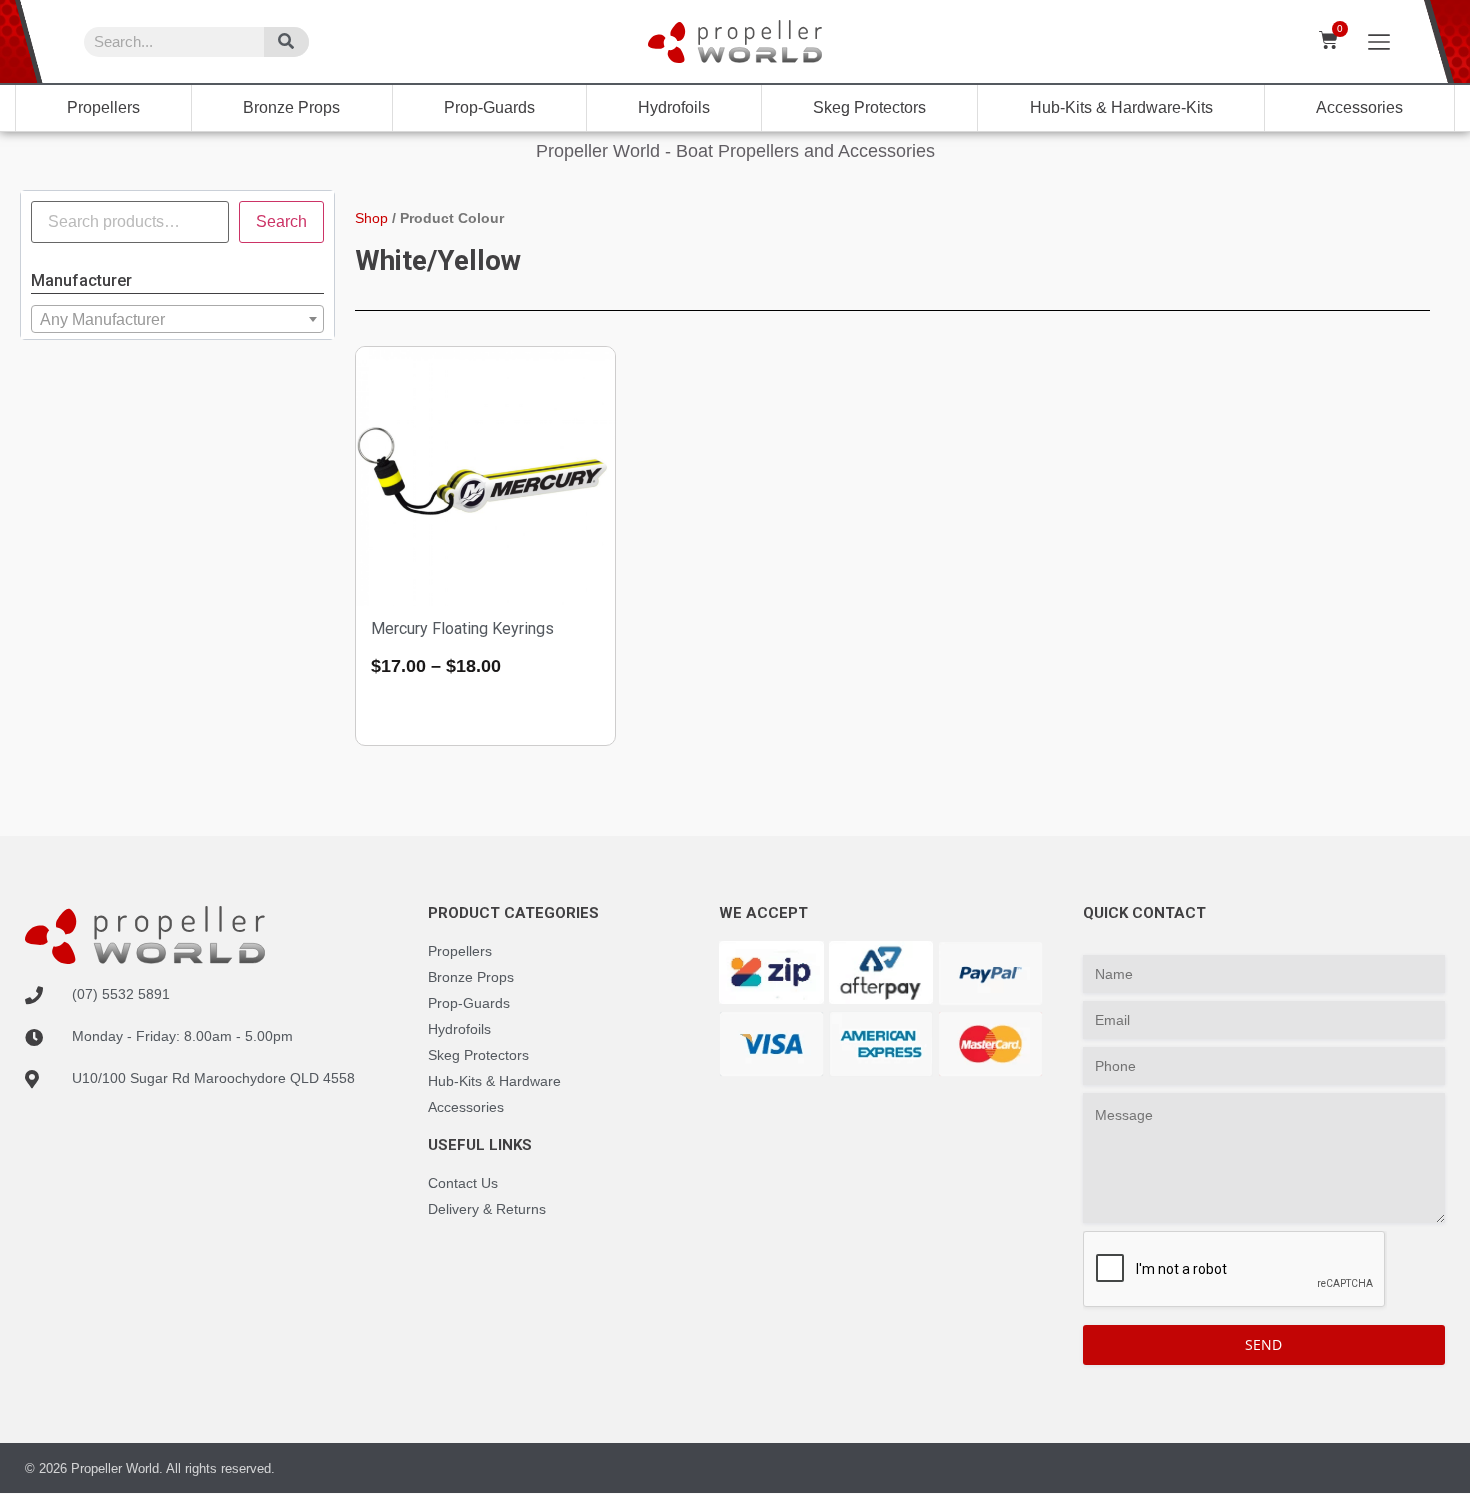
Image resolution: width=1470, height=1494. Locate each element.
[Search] (286, 42)
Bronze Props (291, 107)
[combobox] (177, 319)
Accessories (1359, 107)
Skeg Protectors (869, 107)
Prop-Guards (489, 107)
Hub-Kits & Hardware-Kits (1121, 107)
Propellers (103, 107)
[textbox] (177, 320)
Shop (371, 218)
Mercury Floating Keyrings (462, 628)
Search (281, 221)
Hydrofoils (674, 107)
